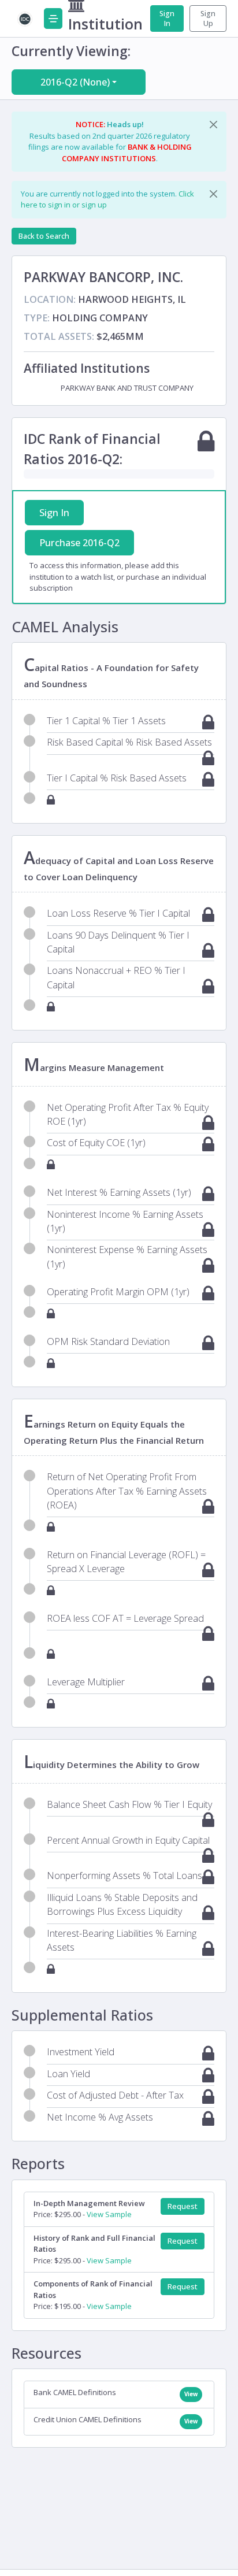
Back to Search (44, 236)
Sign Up (208, 18)
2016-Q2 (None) (75, 82)
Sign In (167, 18)
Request (183, 2206)
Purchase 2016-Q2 (79, 543)
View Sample (109, 2214)
